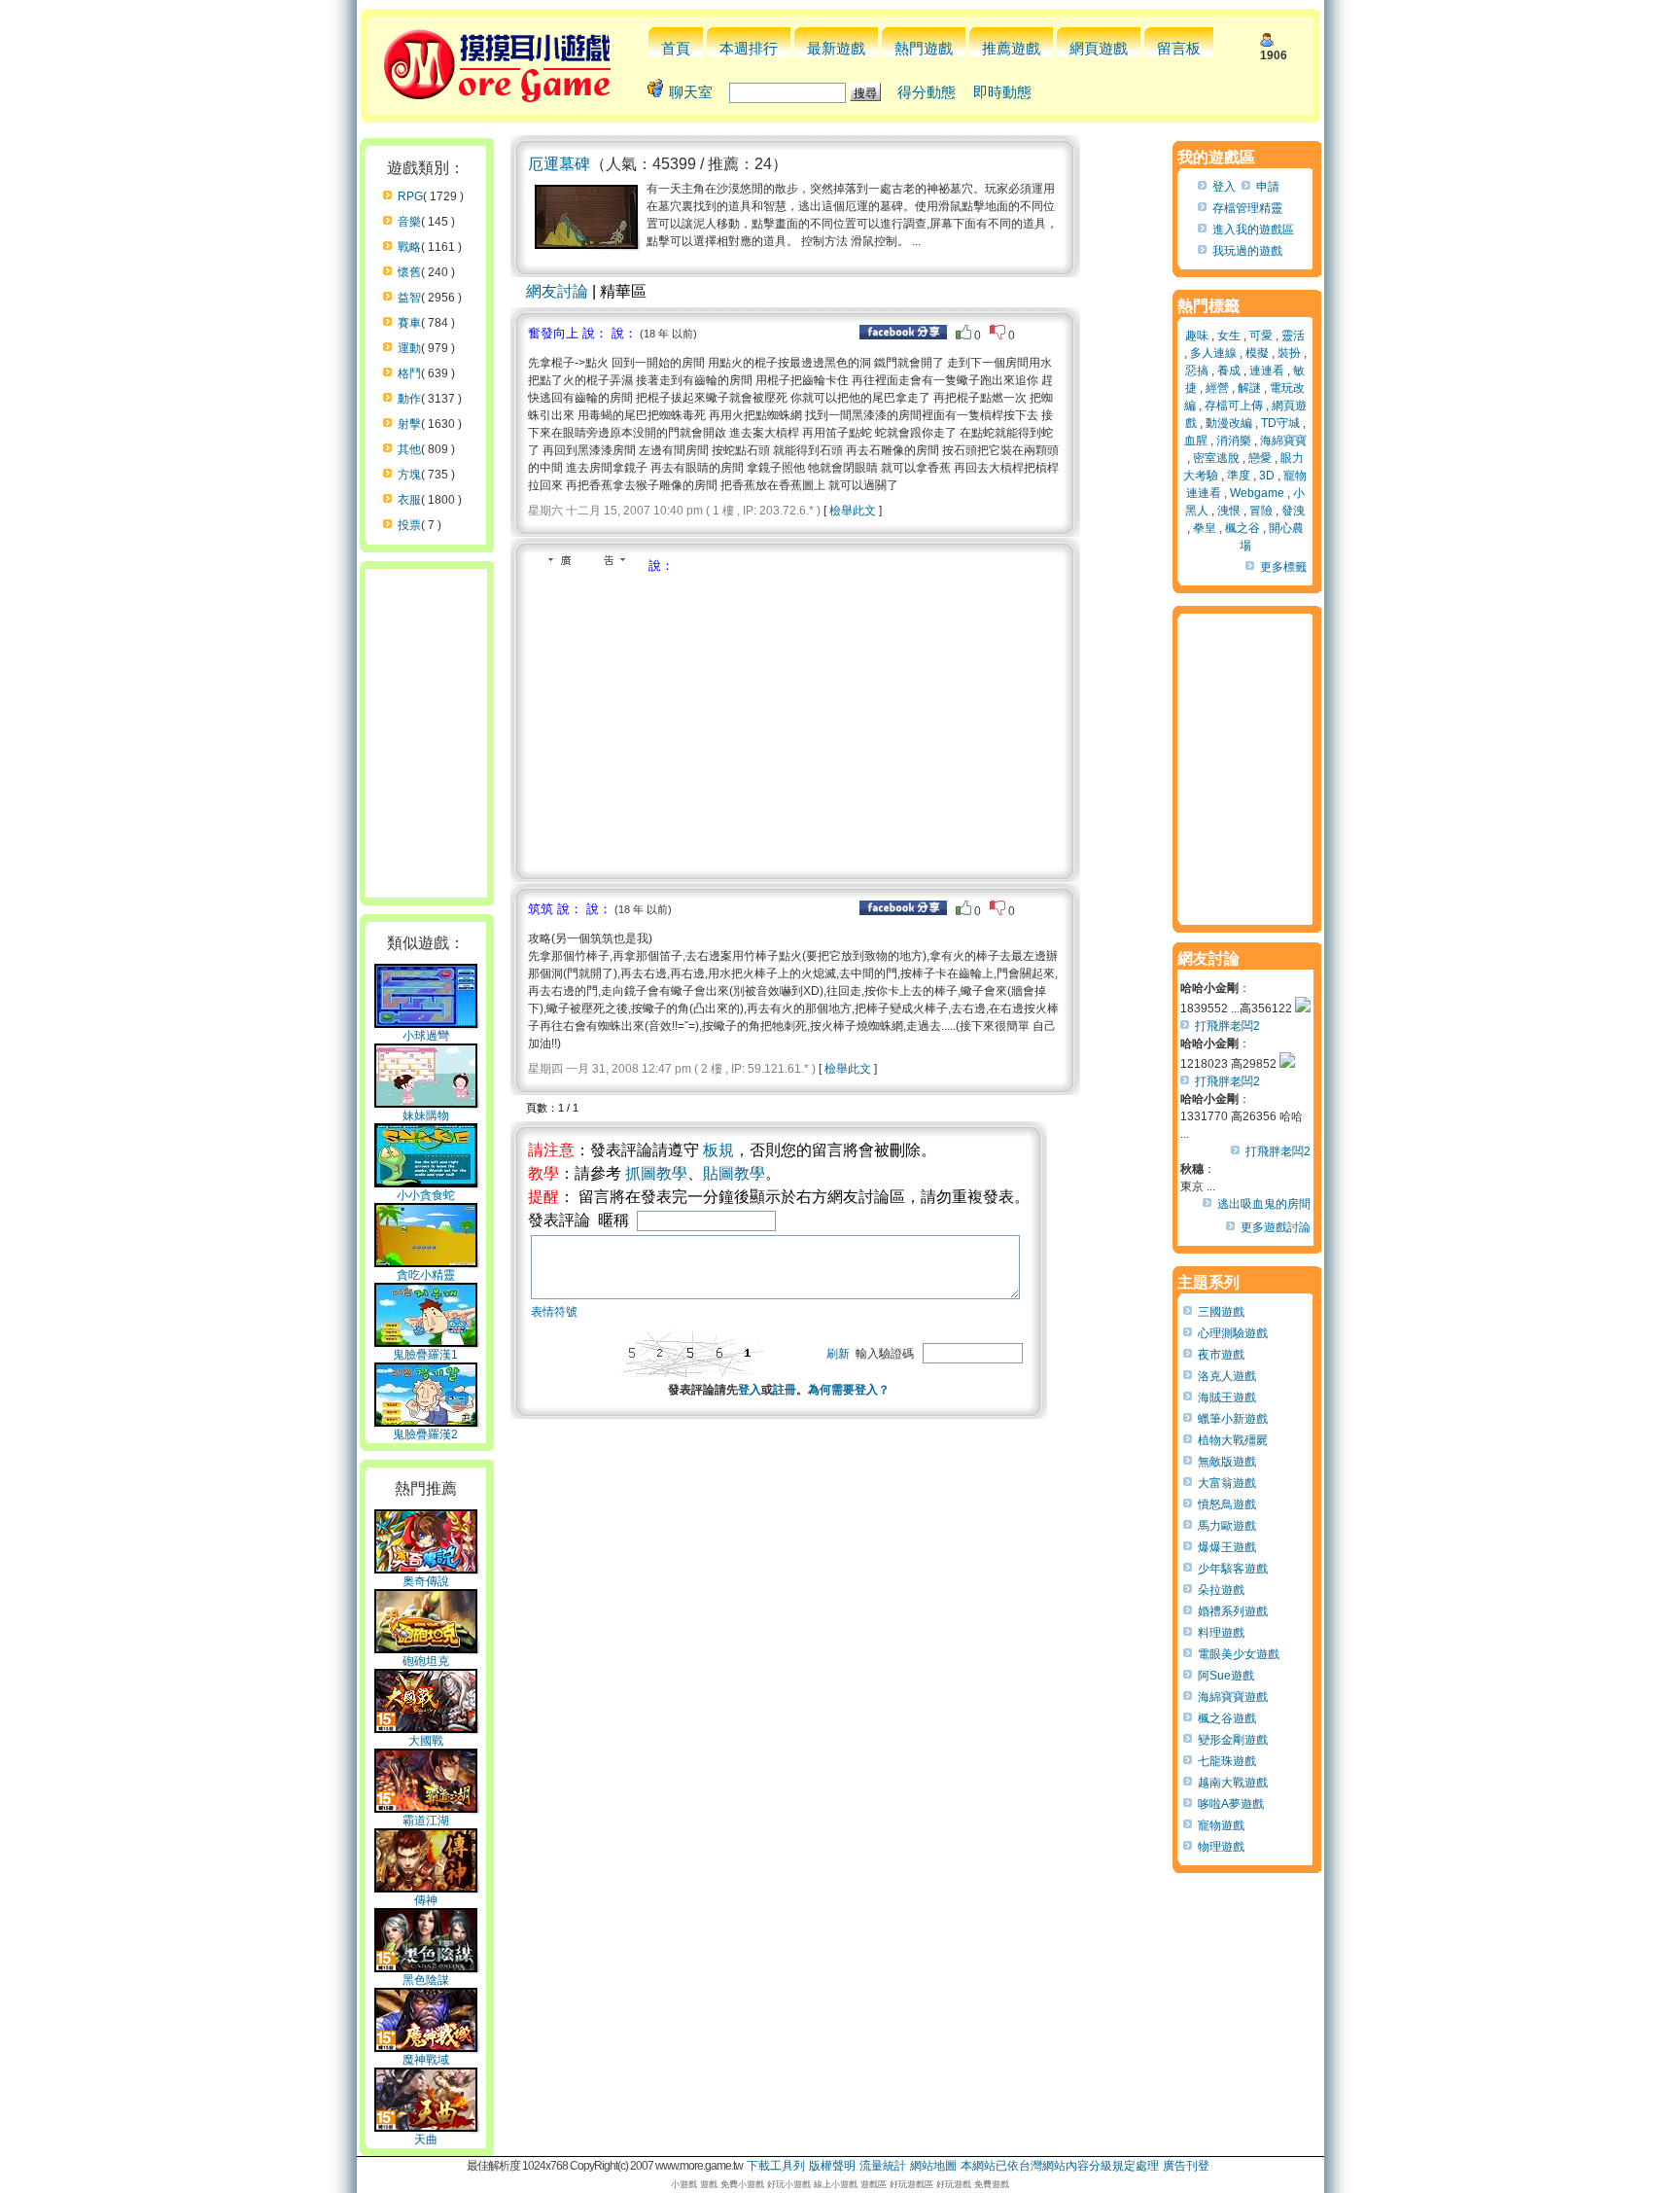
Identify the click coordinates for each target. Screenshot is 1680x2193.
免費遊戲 (992, 2184)
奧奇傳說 (426, 1581)
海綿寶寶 (1283, 441)
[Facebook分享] (903, 336)
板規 (718, 1150)
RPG (410, 196)
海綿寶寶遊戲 (1233, 1697)
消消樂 (1234, 441)
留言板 (1179, 48)
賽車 (409, 323)
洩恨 (1229, 511)
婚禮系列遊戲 (1233, 1611)
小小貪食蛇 (426, 1195)
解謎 (1249, 388)
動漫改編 (1229, 423)
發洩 (1293, 511)
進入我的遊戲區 (1253, 230)
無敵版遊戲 (1227, 1462)
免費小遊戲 (742, 2184)
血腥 (1196, 441)
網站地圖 (933, 2166)
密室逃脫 (1216, 458)
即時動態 (1002, 92)
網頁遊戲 (1099, 48)
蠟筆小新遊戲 (1233, 1419)
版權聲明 (832, 2166)
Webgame (1257, 493)
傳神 (426, 1900)
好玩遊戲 (954, 2184)
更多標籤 (1283, 567)
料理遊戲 (1221, 1633)
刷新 (838, 1354)
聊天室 (691, 92)
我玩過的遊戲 (1247, 251)
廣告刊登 (1186, 2166)
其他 (409, 449)
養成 (1229, 371)
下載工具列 (776, 2166)
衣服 (409, 500)
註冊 (785, 1390)
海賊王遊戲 (1227, 1397)
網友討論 (557, 291)
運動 (409, 348)
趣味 (1197, 336)
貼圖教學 (734, 1173)
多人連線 (1213, 353)
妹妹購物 (426, 1115)
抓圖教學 (656, 1173)
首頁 (676, 48)
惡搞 (1197, 371)
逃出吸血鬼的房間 (1264, 1204)
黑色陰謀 (426, 1980)
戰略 (409, 247)
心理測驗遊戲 (1233, 1333)
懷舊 (409, 272)
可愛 (1261, 336)
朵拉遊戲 (1221, 1590)
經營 (1217, 388)
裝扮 (1289, 353)
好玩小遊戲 (789, 2184)
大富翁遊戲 (1227, 1483)
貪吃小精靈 (426, 1275)
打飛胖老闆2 (1227, 1026)
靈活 (1293, 336)
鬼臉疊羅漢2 (425, 1434)
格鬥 (409, 373)
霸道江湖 (426, 1821)
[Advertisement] (691, 721)
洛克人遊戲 (1227, 1376)
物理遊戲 (1221, 1847)
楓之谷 (1242, 528)
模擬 (1257, 353)
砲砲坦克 (426, 1661)
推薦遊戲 (1011, 48)
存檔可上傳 (1234, 406)
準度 (1239, 476)
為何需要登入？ (849, 1390)
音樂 (409, 222)
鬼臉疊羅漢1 (425, 1355)
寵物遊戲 (1221, 1825)
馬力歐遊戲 (1227, 1526)
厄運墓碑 (559, 164)
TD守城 (1280, 423)
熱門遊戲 (924, 48)
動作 (409, 399)
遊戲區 (874, 2184)
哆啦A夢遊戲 (1231, 1804)
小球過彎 (426, 1036)
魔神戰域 (426, 2060)
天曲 (426, 2140)
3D (1267, 476)
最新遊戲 (836, 48)
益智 (409, 298)
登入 (750, 1390)
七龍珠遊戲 (1227, 1761)
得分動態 (927, 92)
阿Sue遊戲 (1226, 1676)
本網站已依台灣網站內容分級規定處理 (1060, 2166)
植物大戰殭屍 (1233, 1440)
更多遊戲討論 (1276, 1227)
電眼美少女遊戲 (1239, 1654)
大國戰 (426, 1741)
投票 (409, 525)
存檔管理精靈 (1247, 208)
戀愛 (1260, 458)
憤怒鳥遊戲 (1227, 1504)
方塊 (409, 475)
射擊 (409, 424)
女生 (1229, 336)
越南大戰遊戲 (1233, 1783)
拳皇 (1205, 528)
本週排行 (749, 48)
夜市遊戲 (1221, 1355)
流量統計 (883, 2166)
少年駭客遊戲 (1233, 1569)
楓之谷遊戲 (1227, 1718)
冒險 (1261, 511)
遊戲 (709, 2184)
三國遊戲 (1221, 1312)
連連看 (1267, 371)
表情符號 (554, 1312)
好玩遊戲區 (911, 2184)
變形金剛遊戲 (1233, 1740)
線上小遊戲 (836, 2184)
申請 (1268, 187)
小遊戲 (684, 2184)
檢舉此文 (853, 511)
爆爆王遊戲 (1227, 1547)
